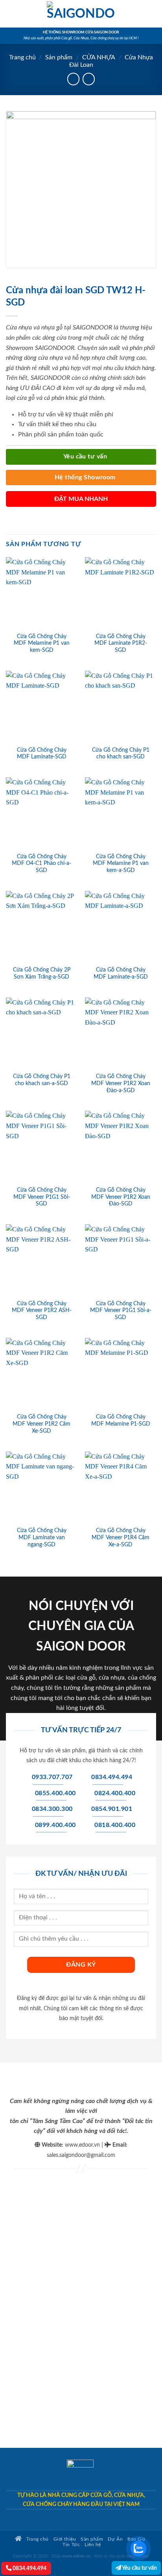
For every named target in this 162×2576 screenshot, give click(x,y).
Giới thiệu (65, 2539)
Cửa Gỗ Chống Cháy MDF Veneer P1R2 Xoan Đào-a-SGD (121, 1083)
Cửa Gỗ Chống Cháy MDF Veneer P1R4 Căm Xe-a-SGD (121, 1537)
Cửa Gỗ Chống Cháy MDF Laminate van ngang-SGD (42, 1537)
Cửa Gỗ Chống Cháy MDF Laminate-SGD (42, 754)
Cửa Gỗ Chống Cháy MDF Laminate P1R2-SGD (121, 643)
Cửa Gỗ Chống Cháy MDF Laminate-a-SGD (121, 973)
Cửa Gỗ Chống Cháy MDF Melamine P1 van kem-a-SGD (121, 864)
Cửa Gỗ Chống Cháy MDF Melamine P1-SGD (121, 1420)
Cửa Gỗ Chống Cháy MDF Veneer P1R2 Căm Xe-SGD (41, 1424)
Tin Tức (71, 2545)
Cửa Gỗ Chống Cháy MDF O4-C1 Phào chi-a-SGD (41, 864)
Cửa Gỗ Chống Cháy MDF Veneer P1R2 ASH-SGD (42, 1311)
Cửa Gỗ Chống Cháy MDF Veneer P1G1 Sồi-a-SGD (121, 1311)
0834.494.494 (29, 2568)
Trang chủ (22, 57)
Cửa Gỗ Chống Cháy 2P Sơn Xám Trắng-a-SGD (42, 973)
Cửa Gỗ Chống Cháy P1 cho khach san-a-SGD (42, 1080)
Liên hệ (93, 2545)
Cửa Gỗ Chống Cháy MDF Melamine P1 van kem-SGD (42, 643)
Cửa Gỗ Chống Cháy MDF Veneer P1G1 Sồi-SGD (42, 1197)
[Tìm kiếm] (153, 14)
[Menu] (11, 14)
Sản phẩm (59, 57)
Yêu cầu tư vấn (139, 2568)
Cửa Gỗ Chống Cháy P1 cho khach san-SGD (121, 754)
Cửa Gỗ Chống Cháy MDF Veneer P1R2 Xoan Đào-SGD (121, 1197)
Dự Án (115, 2539)
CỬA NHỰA (99, 57)
